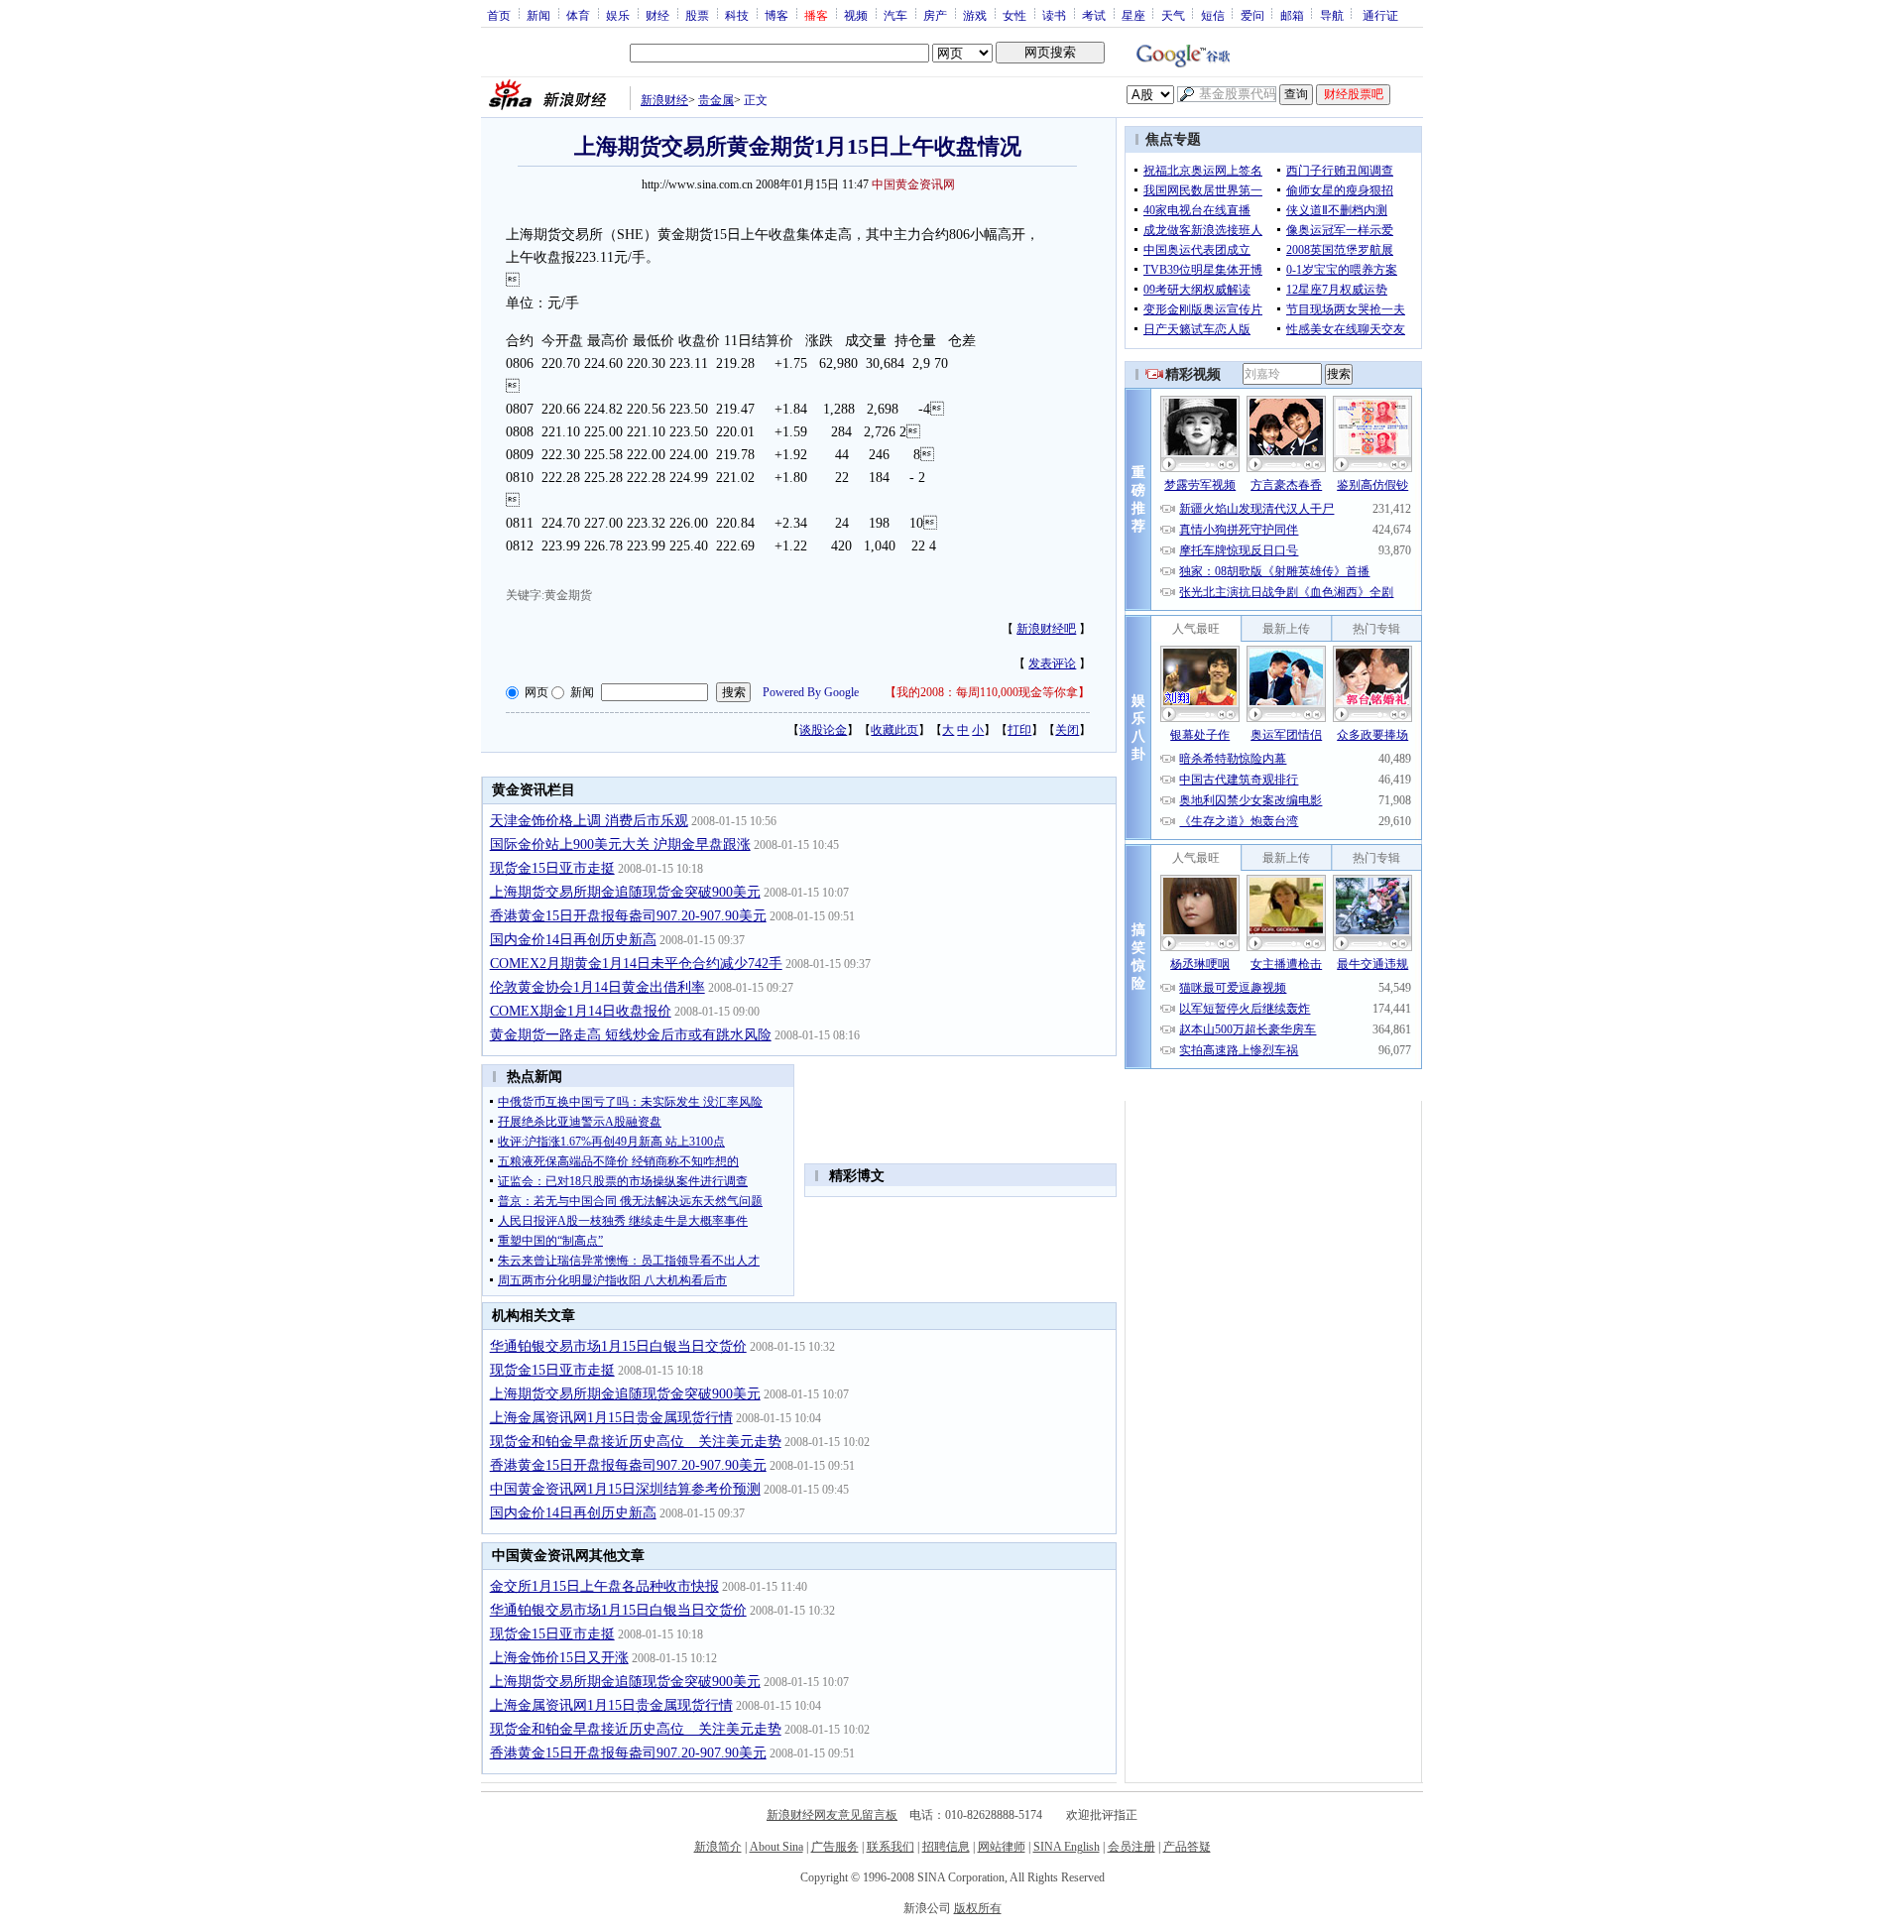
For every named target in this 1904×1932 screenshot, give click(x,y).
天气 (1173, 15)
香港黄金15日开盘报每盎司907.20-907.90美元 (628, 916)
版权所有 (978, 1908)
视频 (856, 15)
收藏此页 (894, 730)
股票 (697, 15)
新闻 (538, 15)
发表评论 (1052, 664)
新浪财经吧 (1046, 629)
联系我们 (891, 1847)
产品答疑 (1187, 1847)
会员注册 (1131, 1847)
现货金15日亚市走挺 (552, 868)
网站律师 (1002, 1847)
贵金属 (716, 100)
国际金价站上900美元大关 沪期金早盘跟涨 (620, 845)
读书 (1054, 15)
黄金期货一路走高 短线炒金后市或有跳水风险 (631, 1035)
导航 (1332, 15)
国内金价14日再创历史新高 (573, 940)
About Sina (776, 1847)
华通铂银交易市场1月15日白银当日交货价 (618, 1346)
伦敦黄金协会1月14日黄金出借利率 (597, 987)
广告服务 (835, 1847)
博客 (776, 15)
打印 (1019, 730)
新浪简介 (718, 1847)
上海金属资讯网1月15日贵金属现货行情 (611, 1418)
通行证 (1380, 15)
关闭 (1067, 730)
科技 (737, 15)
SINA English (1067, 1847)
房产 (935, 15)
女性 (1014, 15)
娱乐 (618, 15)
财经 (657, 15)
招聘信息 (946, 1847)
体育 (578, 15)
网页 (536, 692)
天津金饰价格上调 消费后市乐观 (589, 821)
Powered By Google (811, 692)
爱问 (1252, 15)
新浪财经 (664, 100)
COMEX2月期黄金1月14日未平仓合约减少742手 (636, 964)
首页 (499, 15)
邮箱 (1292, 15)
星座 (1133, 15)
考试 (1094, 15)
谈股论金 (823, 730)
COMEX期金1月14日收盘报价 (581, 1011)
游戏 (975, 15)
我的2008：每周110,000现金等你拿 (987, 692)
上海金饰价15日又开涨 (559, 1658)
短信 (1213, 15)
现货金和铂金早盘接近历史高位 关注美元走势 (636, 1442)
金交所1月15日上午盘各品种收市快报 (604, 1586)
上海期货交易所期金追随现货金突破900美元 (625, 892)
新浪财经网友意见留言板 (832, 1815)
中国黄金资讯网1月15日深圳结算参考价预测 (625, 1489)
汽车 (895, 15)
